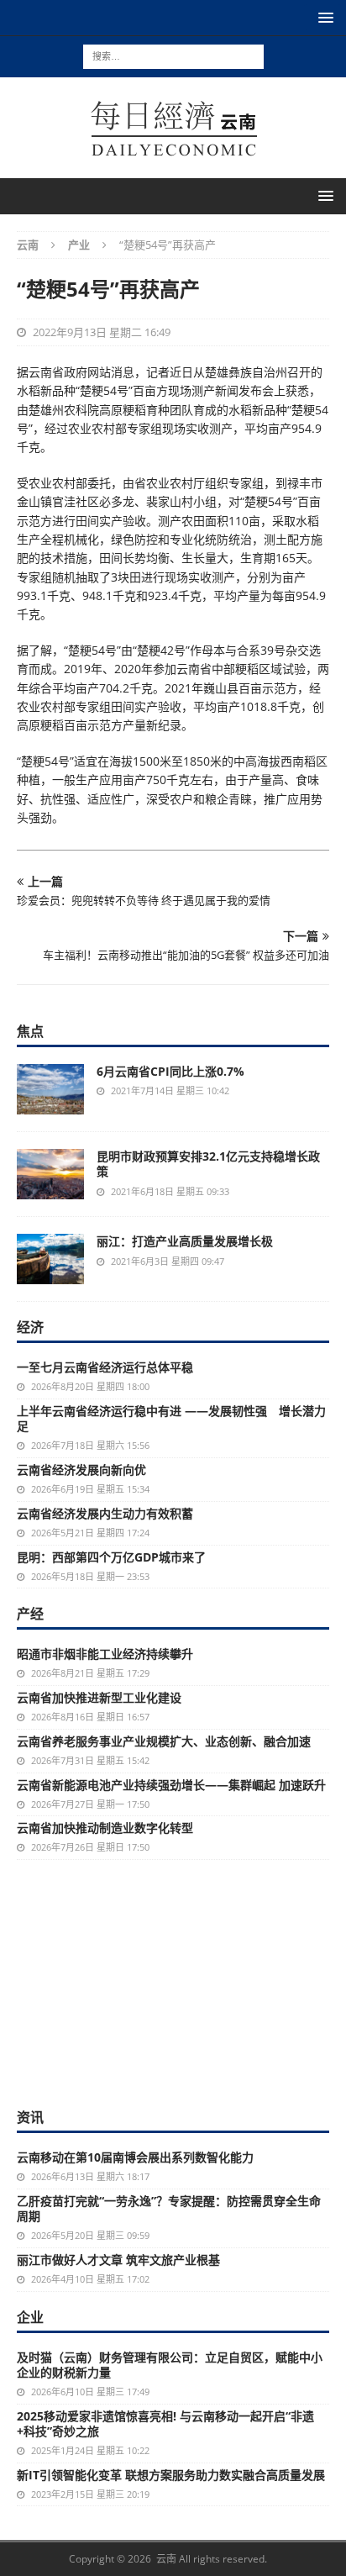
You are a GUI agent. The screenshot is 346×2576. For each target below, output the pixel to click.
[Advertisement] (173, 1982)
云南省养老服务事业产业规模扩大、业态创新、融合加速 (164, 1741)
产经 (30, 1614)
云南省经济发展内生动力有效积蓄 (105, 1513)
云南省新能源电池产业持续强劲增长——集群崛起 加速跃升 (171, 1785)
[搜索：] (173, 55)
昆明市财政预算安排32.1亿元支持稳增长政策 (208, 1164)
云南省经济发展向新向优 (81, 1470)
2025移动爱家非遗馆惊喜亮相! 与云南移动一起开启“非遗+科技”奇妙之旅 (165, 2423)
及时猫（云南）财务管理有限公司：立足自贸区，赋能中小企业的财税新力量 (170, 2365)
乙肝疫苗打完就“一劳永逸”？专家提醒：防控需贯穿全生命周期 (169, 2208)
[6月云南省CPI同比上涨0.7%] (50, 1089)
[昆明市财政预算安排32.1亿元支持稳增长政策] (50, 1174)
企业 (30, 2317)
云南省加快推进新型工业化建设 (99, 1697)
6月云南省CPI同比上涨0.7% (170, 1071)
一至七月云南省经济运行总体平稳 (105, 1367)
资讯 (30, 2117)
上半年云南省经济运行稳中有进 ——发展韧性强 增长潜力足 (171, 1418)
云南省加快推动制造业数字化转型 (105, 1828)
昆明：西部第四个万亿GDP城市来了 (111, 1557)
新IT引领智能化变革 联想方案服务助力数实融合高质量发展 (171, 2475)
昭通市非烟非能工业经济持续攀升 (105, 1654)
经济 (30, 1327)
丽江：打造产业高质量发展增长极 (185, 1241)
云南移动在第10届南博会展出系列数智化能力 (135, 2157)
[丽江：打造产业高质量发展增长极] (50, 1259)
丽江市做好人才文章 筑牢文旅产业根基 (118, 2260)
